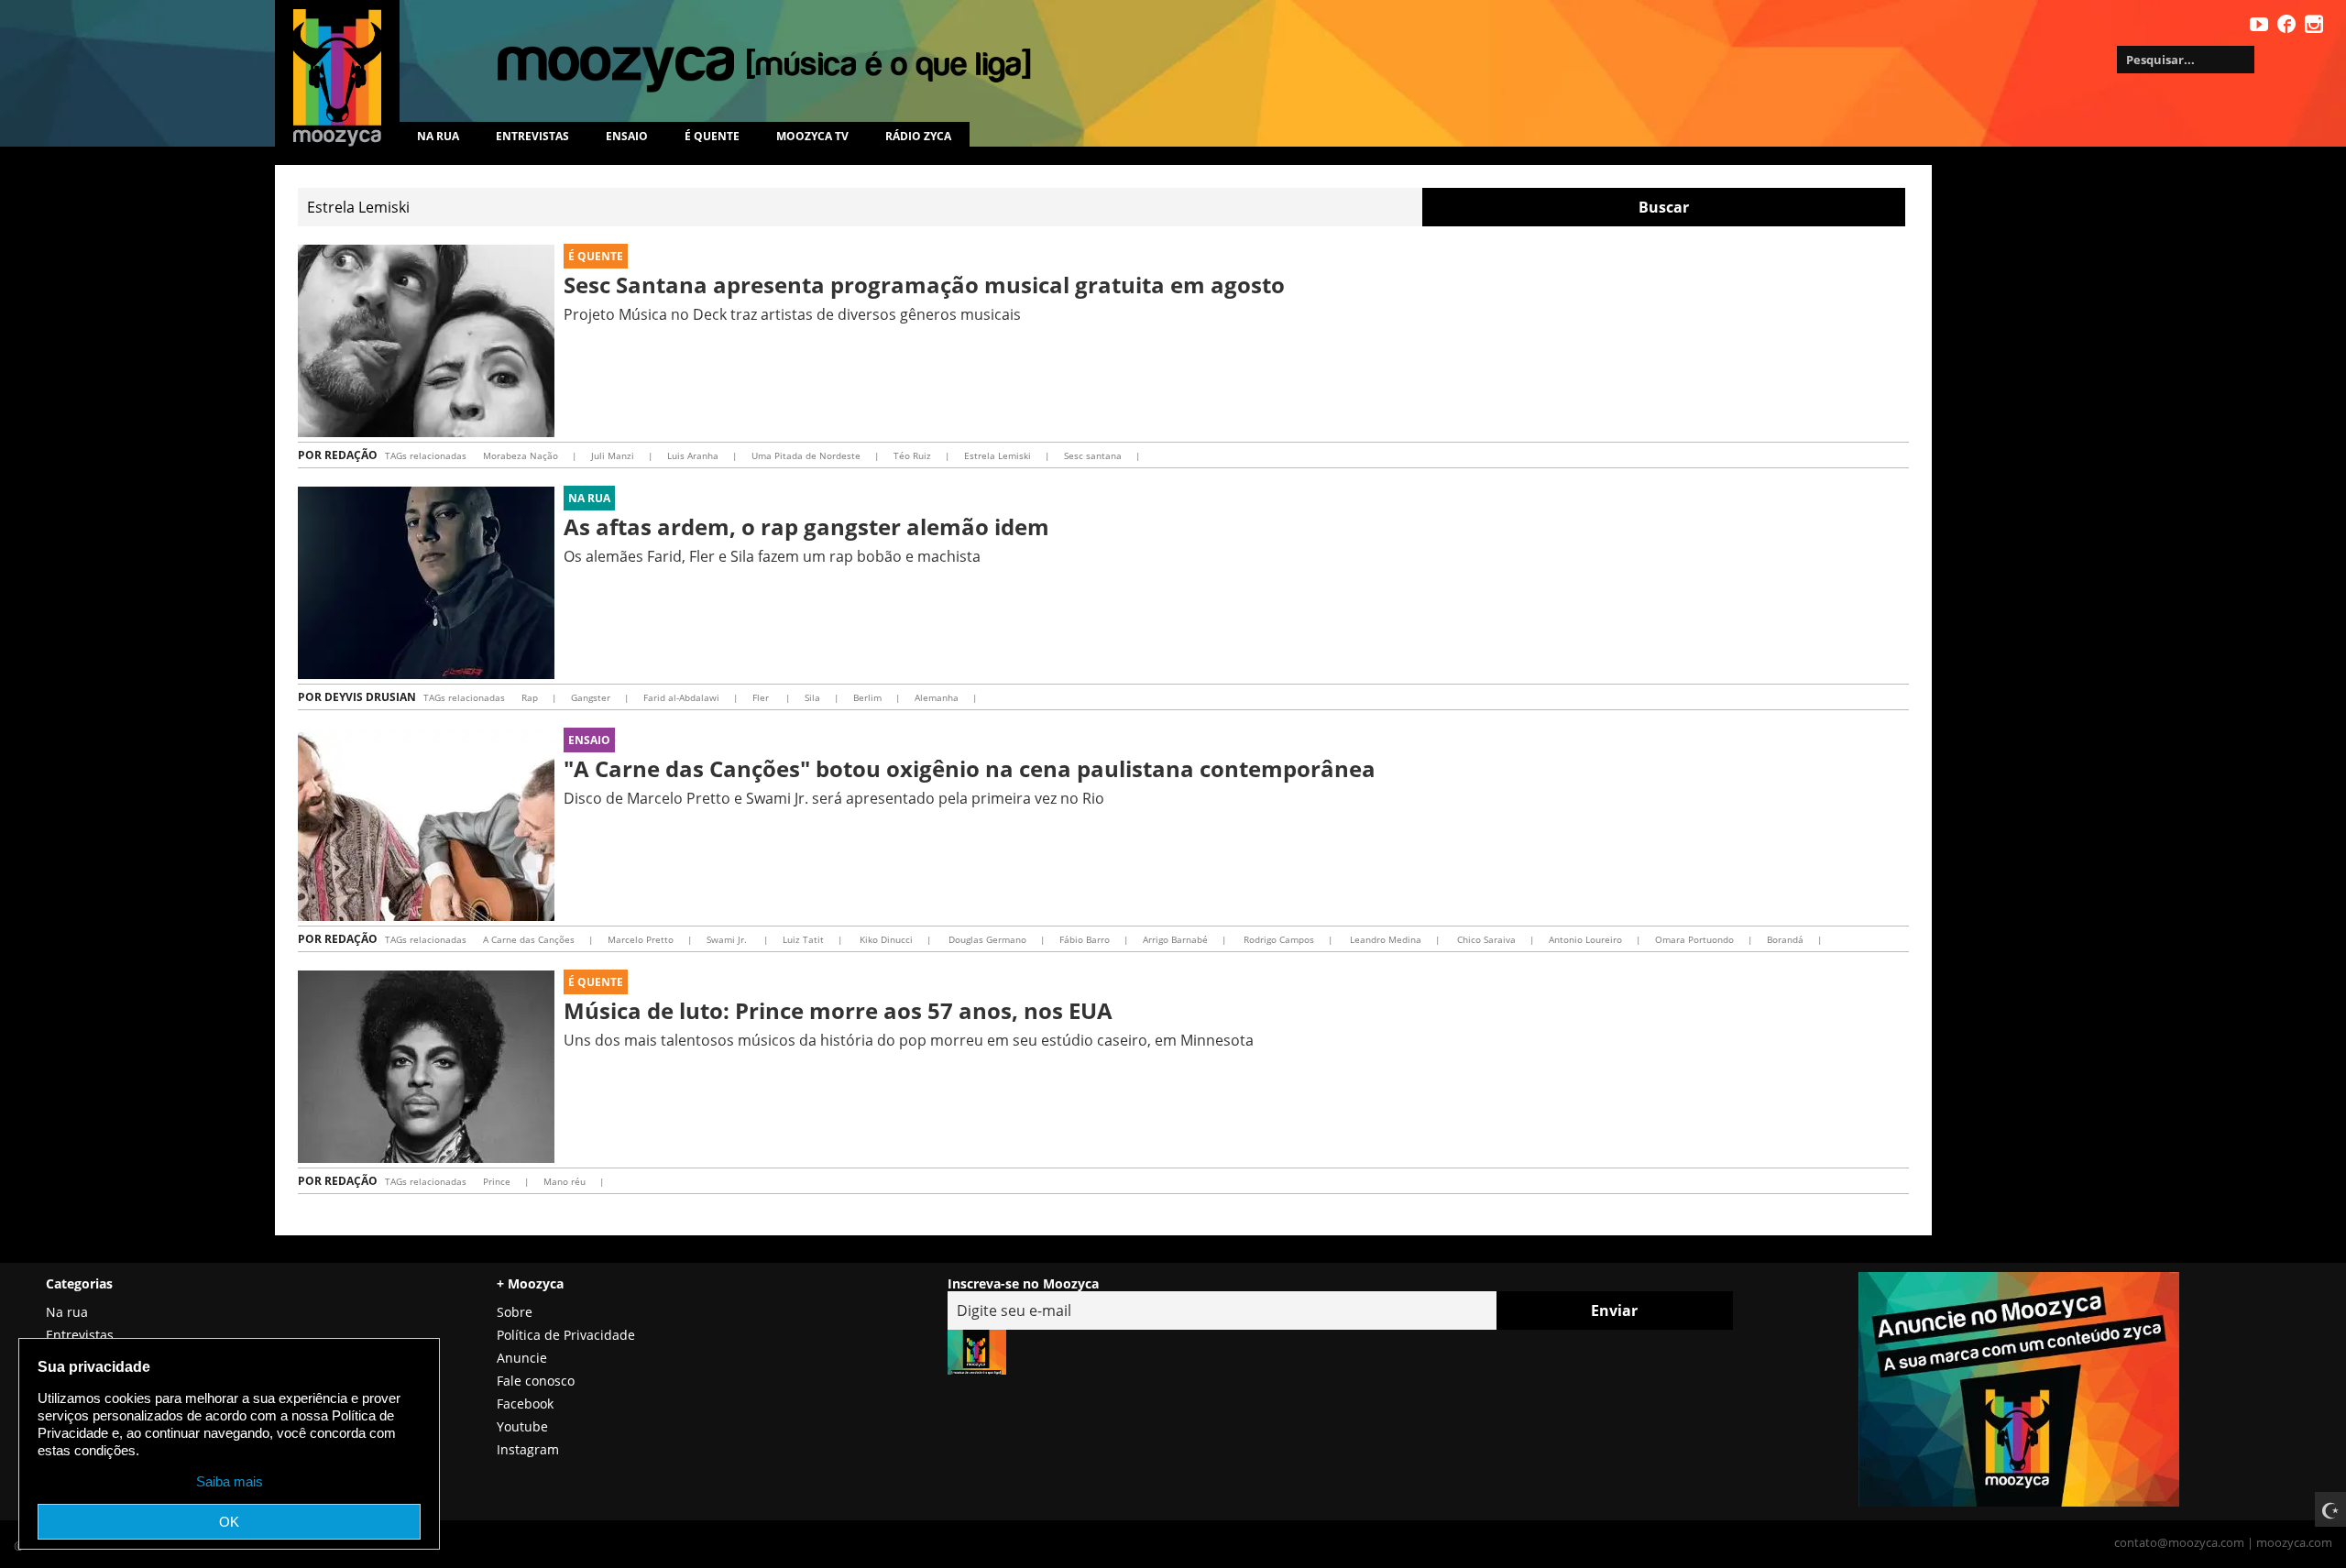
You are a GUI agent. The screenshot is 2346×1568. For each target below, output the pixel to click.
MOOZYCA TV (812, 136)
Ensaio (627, 136)
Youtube (522, 1426)
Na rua (438, 136)
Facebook (525, 1404)
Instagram (528, 1449)
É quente (712, 136)
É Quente (596, 256)
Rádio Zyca (918, 136)
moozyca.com (2294, 1542)
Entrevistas (532, 136)
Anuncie (522, 1358)
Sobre (515, 1312)
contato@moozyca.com (2179, 1542)
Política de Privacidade (566, 1335)
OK (229, 1522)
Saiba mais (230, 1481)
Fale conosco (536, 1381)
